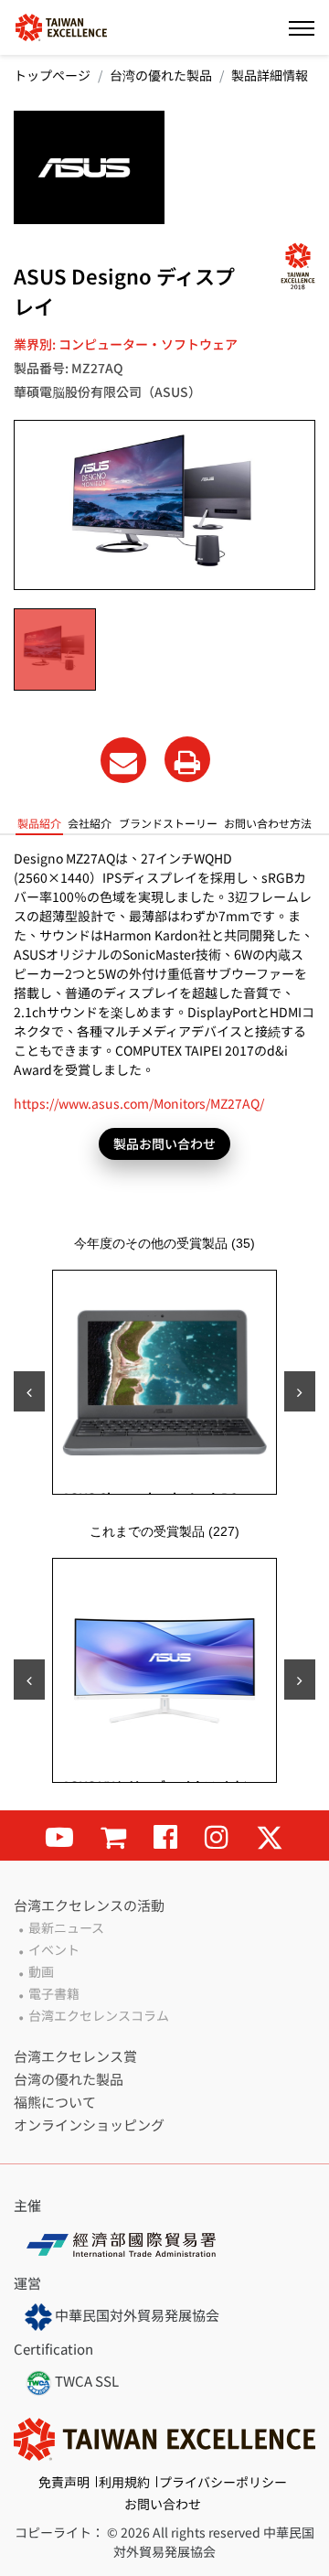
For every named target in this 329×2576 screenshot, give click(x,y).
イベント (54, 1949)
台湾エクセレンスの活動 (89, 1905)
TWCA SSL (85, 2381)
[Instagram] (217, 1835)
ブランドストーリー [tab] (168, 823)
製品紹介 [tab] (39, 823)
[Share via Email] (123, 760)
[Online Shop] (113, 1835)
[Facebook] (165, 1835)
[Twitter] (270, 1835)
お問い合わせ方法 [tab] (268, 823)
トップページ (52, 75)
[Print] (187, 759)
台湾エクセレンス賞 (75, 2056)
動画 (41, 1971)
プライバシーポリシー (223, 2482)
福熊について (55, 2102)
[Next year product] (300, 1680)
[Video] (59, 1835)
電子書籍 (54, 1993)
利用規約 (124, 2482)
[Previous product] (29, 1391)
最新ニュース (66, 1927)
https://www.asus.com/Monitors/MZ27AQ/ (139, 1103)
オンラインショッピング (89, 2125)
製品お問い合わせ (164, 1143)
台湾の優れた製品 (161, 75)
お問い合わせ (163, 2504)
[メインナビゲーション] (302, 27)
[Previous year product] (29, 1680)
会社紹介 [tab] (90, 823)
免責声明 (64, 2482)
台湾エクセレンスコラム (99, 2015)
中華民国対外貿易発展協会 (136, 2315)
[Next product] (300, 1391)
